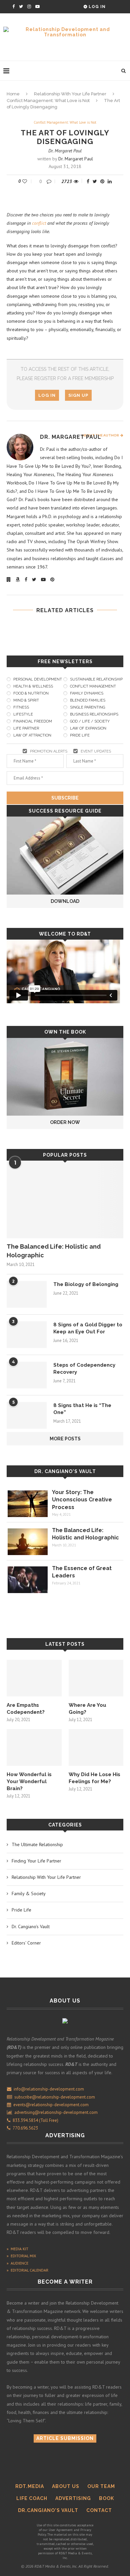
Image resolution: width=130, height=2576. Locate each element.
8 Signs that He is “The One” (82, 1409)
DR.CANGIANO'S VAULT (48, 2510)
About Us (66, 2486)
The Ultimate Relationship (37, 1844)
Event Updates (96, 751)
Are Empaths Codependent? (26, 1709)
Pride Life (80, 735)
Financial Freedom (33, 721)
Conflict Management (93, 686)
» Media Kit (17, 2249)
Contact (99, 2510)
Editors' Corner (26, 1943)
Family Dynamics (87, 693)
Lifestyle (23, 714)
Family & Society (29, 1893)
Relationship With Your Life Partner (70, 94)
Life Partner (26, 728)
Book (106, 2498)
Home (13, 94)
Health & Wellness (33, 686)
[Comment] (50, 181)
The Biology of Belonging (86, 1284)
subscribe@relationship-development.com (55, 2097)
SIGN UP (78, 395)
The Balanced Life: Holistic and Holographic (54, 1251)
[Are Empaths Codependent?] (34, 1678)
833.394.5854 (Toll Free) (34, 2120)
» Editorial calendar (27, 2270)
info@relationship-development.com (49, 2089)
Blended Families (88, 700)
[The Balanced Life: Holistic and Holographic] (65, 1199)
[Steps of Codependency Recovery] (27, 1375)
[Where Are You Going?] (96, 1678)
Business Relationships (94, 714)
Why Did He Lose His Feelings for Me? (94, 1778)
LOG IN (47, 395)
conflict (39, 223)
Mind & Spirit (26, 700)
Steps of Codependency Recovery (84, 1369)
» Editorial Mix (21, 2256)
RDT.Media (30, 2486)
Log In (96, 7)
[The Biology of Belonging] (27, 1294)
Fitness (21, 707)
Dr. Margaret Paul (65, 151)
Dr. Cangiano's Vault (65, 1471)
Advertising (73, 2498)
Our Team (101, 2486)
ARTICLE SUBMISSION (65, 2438)
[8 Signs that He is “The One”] (27, 1415)
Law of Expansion (88, 728)
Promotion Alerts (49, 751)
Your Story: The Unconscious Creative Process (82, 1500)
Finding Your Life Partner (36, 1861)
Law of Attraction (32, 735)
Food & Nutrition (31, 693)
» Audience (17, 2263)
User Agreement (61, 2530)
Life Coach (32, 2498)
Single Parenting (87, 707)
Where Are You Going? (87, 1709)
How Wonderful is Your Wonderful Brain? (29, 1781)
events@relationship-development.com (51, 2105)
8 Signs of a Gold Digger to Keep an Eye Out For (88, 1328)
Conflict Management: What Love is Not (48, 101)
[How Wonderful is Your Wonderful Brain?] (34, 1747)
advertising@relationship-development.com (56, 2112)
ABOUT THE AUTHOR (101, 435)
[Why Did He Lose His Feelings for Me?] (96, 1747)
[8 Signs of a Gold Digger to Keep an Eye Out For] (27, 1335)
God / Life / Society (90, 721)
